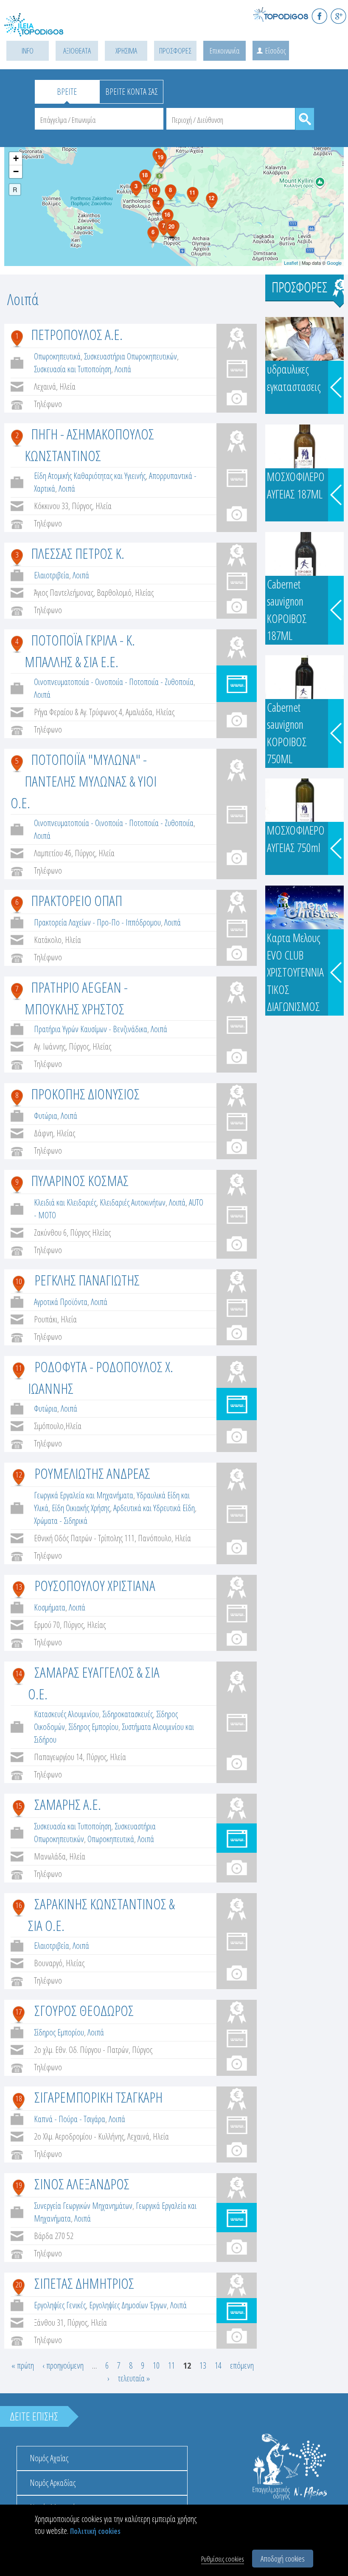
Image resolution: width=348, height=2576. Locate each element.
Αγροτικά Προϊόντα (61, 1302)
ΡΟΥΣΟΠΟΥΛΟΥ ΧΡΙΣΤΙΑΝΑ (95, 1585)
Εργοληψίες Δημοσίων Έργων (128, 2305)
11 (19, 1368)
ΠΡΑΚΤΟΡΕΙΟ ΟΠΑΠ (77, 900)
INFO (28, 51)
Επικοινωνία (225, 51)
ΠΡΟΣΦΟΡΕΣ (175, 51)
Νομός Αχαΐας (49, 2458)
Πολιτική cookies (95, 2531)
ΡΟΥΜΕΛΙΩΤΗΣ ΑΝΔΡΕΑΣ (92, 1473)
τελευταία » (134, 2378)
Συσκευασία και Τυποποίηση (73, 369)
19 (19, 2185)
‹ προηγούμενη (63, 2365)
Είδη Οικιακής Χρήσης (81, 1508)
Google (334, 263)
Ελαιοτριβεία (52, 575)
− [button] (16, 171)
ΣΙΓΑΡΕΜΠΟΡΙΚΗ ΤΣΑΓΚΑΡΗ (98, 2097)
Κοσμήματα (50, 1607)
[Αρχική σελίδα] (42, 30)
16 (19, 1905)
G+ (338, 16)
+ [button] (16, 158)
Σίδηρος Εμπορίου (93, 1727)
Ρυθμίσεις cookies (223, 2559)
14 (19, 1673)
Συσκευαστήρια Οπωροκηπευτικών (130, 356)
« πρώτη (23, 2365)
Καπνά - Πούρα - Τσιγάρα (70, 2119)
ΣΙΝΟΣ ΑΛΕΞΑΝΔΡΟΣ (82, 2184)
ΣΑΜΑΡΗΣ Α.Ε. (68, 1804)
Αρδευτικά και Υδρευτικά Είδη (154, 1508)
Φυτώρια (46, 1116)
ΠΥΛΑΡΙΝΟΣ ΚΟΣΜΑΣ (80, 1180)
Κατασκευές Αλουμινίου (66, 1714)
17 (19, 2012)
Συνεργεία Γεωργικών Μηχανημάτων (83, 2206)
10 (19, 1281)
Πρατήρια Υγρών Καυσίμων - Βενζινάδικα (91, 1029)
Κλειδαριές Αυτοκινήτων (133, 1202)
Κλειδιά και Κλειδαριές (65, 1202)
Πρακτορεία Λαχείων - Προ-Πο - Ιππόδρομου (97, 922)
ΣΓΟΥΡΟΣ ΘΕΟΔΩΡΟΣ (84, 2010)
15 (19, 1806)
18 (19, 2098)
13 (19, 1587)
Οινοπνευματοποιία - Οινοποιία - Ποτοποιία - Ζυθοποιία (114, 682)
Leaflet (291, 263)
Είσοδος (275, 51)
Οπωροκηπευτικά (57, 356)
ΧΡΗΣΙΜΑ (126, 51)
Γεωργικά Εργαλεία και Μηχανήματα (84, 1495)
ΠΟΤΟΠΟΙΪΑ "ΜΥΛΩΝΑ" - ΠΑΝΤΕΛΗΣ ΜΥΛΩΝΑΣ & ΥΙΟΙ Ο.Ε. (84, 781)
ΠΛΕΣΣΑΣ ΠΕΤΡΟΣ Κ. (78, 553)
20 (19, 2284)
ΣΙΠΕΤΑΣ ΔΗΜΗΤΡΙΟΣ (84, 2283)
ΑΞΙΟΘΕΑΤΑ (77, 51)
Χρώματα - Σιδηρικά (61, 1521)
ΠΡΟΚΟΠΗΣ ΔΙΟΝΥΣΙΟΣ (85, 1094)
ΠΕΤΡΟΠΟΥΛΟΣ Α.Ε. (77, 334)
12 (19, 1475)
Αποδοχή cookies (283, 2559)
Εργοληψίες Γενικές (60, 2305)
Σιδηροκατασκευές (128, 1714)
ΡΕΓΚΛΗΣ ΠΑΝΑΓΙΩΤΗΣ (87, 1280)
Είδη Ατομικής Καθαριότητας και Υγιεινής (90, 476)
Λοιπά (123, 369)
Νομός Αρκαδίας (53, 2483)
